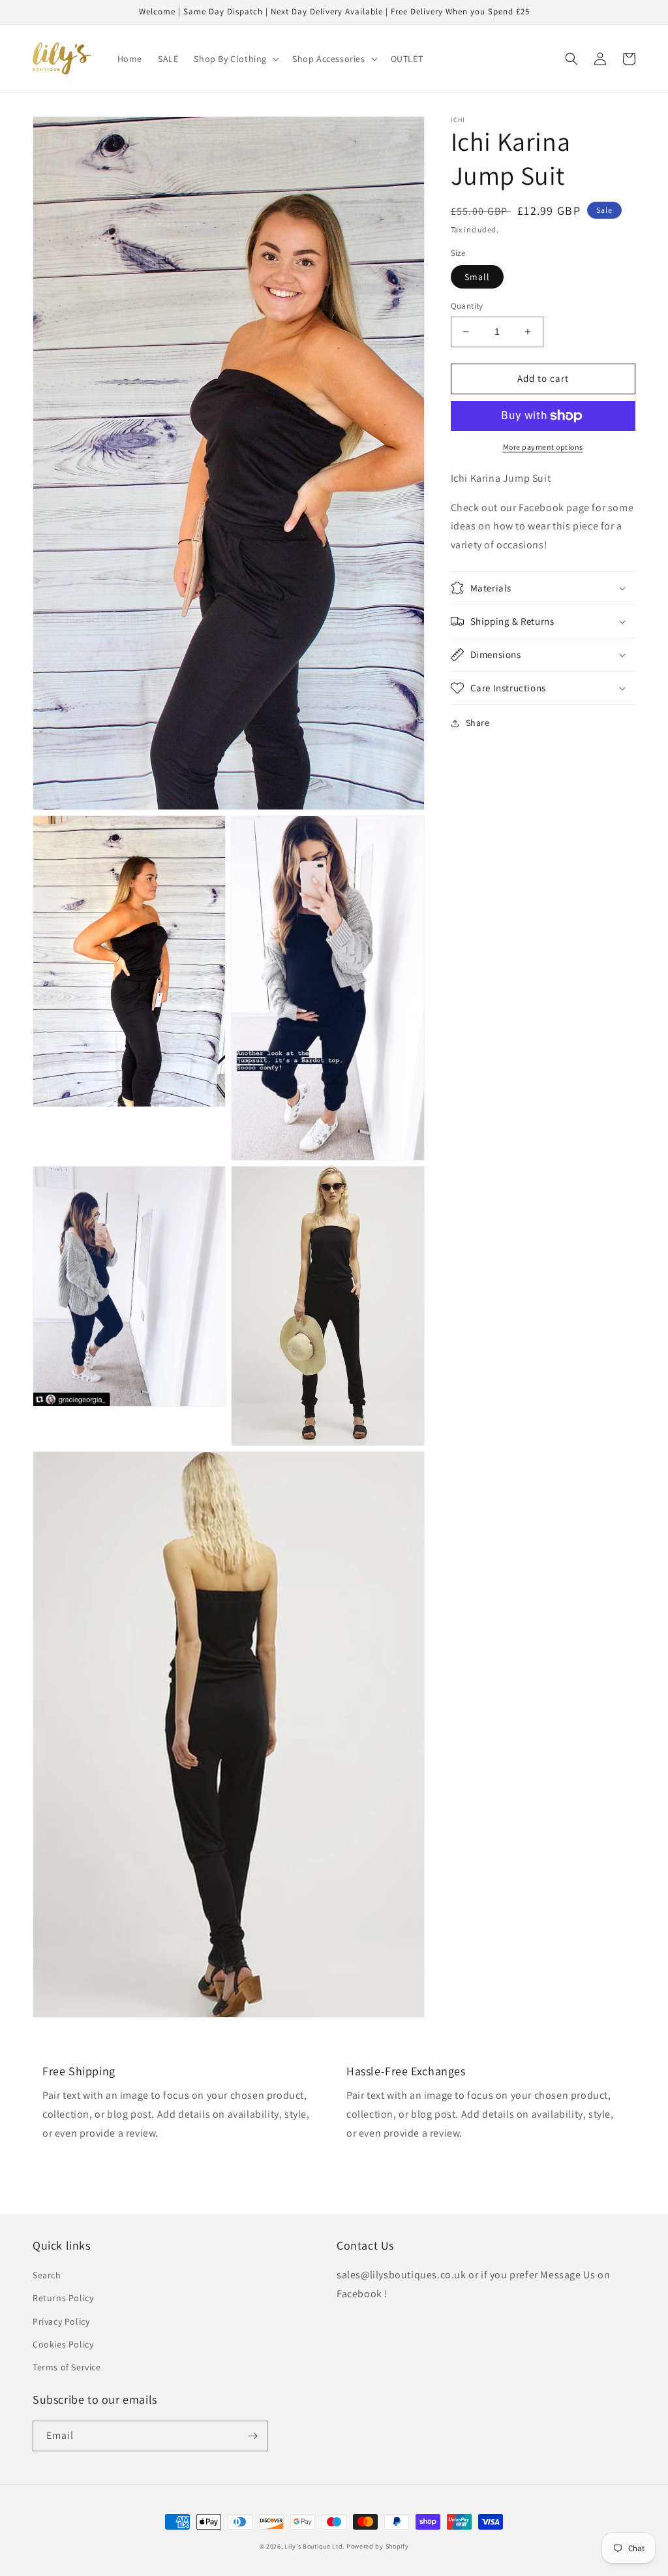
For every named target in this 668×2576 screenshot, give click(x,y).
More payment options (543, 447)
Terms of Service (67, 2367)
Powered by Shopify (378, 2546)
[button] (235, 59)
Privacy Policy (61, 2321)
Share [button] (478, 723)
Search (47, 2275)
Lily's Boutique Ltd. (314, 2546)
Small (477, 277)
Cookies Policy (63, 2344)
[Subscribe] (252, 2436)
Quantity (467, 306)
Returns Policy (63, 2298)
